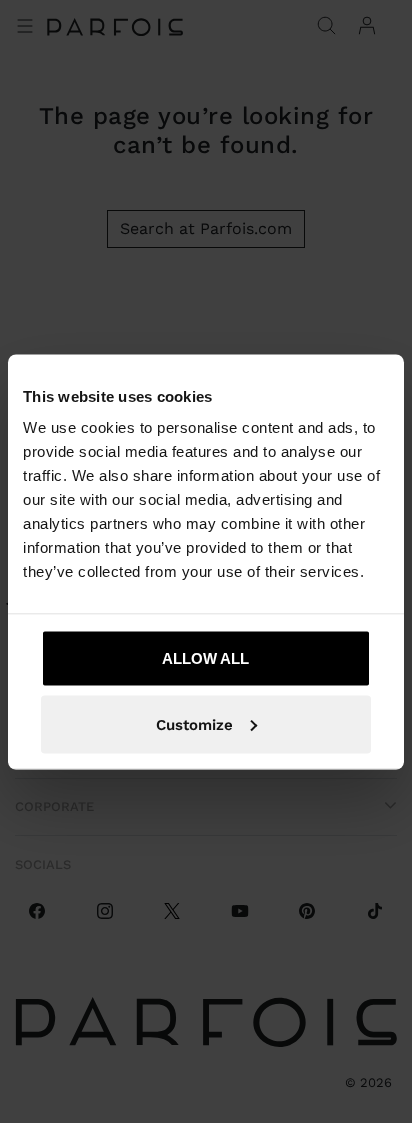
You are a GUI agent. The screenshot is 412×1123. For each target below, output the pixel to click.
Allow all (205, 658)
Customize (194, 724)
